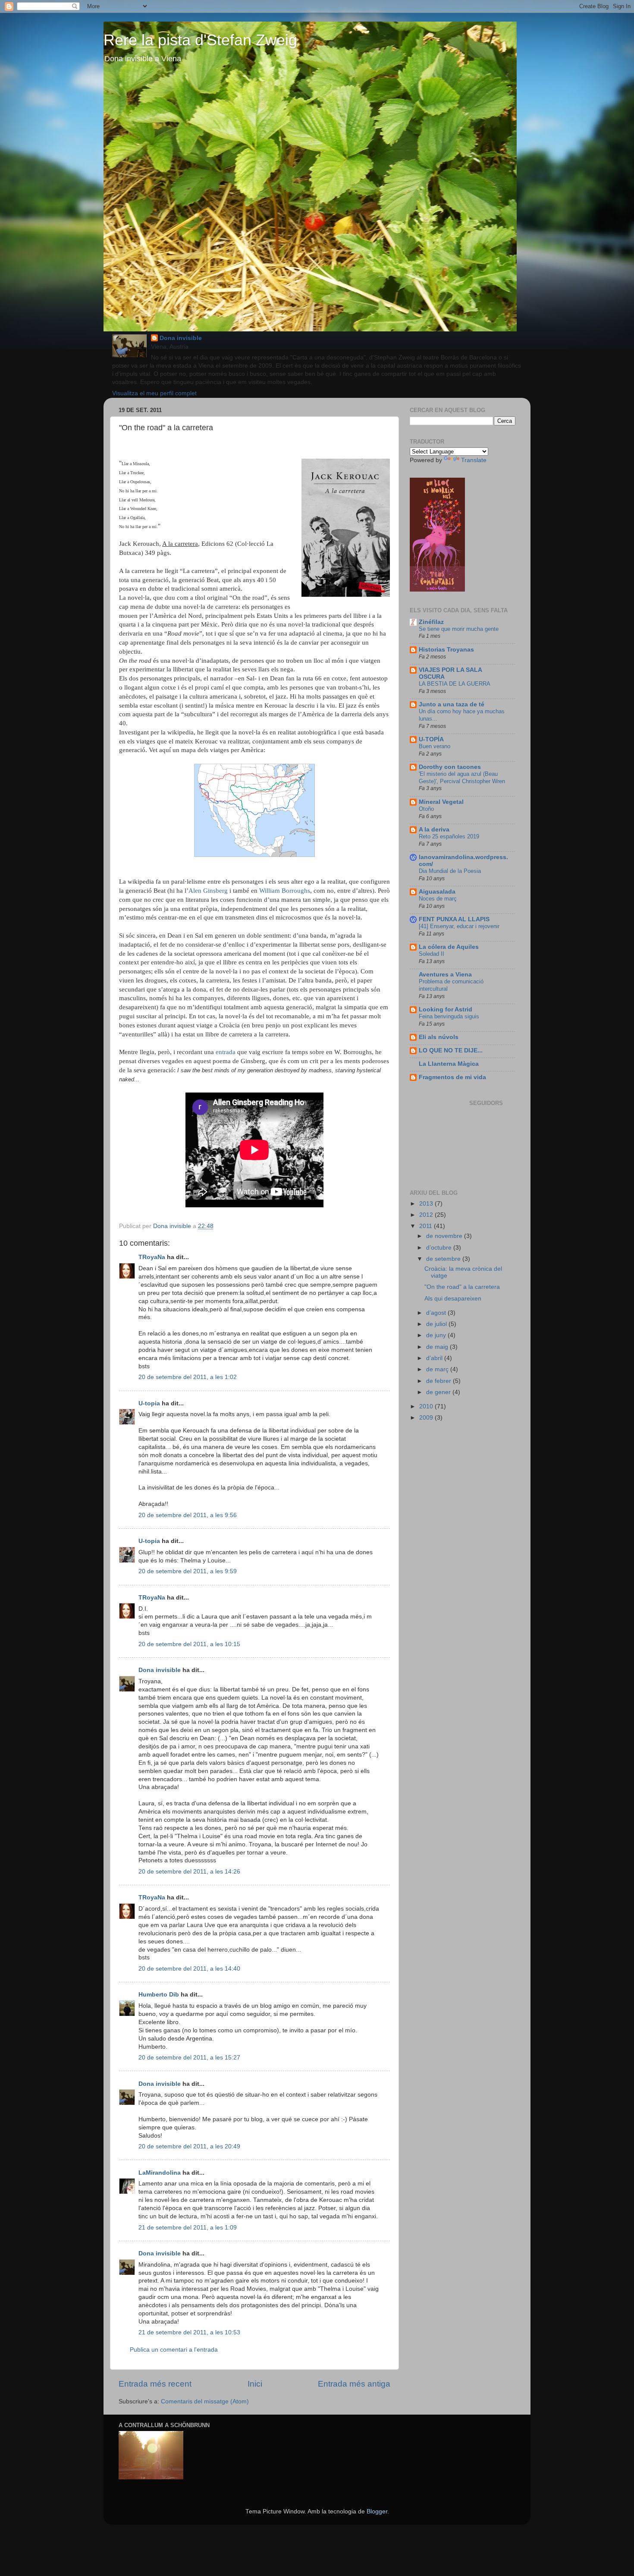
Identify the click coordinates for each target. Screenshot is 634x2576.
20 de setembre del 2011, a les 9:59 (188, 1571)
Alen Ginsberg (208, 891)
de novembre (445, 1236)
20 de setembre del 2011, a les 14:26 (189, 1872)
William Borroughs (285, 891)
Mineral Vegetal (441, 802)
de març (438, 1369)
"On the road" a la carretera (462, 1287)
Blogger (377, 2511)
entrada (226, 1052)
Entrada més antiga (354, 2384)
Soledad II (432, 954)
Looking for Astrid (446, 1009)
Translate (474, 460)
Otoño (426, 809)
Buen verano (435, 746)
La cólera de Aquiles (449, 947)
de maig (438, 1347)
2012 (427, 1215)
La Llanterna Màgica (449, 1064)
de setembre (444, 1259)
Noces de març (438, 899)
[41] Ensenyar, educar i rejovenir (459, 926)
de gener (439, 1392)
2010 (427, 1406)
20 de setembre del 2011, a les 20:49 (189, 2146)
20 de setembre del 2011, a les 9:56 (188, 1515)
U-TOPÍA (431, 739)
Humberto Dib (159, 1995)
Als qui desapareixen (453, 1299)
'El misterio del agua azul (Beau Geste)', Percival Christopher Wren (462, 778)
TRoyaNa (152, 1257)
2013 (427, 1204)
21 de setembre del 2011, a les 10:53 (189, 2332)
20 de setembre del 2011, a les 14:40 (189, 1969)
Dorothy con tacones (450, 767)
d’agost (437, 1313)
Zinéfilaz (431, 622)
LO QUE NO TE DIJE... (451, 1050)
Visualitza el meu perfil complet (154, 393)
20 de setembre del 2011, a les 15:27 (189, 2058)
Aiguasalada (437, 892)
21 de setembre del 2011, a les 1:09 (188, 2228)
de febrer (439, 1381)
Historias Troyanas (446, 650)
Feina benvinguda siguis (449, 1016)
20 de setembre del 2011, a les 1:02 (188, 1377)
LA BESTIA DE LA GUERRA (455, 684)
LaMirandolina (160, 2173)
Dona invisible (181, 338)
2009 (427, 1418)
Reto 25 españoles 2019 (449, 836)
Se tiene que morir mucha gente (459, 629)
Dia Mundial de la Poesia (450, 871)
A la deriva (434, 830)
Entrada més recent (155, 2384)
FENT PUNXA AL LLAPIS (454, 919)
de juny (437, 1335)
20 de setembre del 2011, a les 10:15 (189, 1644)
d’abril (435, 1358)
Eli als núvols (439, 1037)
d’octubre (440, 1248)
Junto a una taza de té (452, 704)
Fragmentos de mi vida (452, 1077)
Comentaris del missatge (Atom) (205, 2401)
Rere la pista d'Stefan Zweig (200, 40)
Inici (255, 2384)
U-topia (149, 1403)
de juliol (437, 1324)
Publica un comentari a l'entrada (174, 2350)
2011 (427, 1226)
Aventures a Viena (445, 975)
